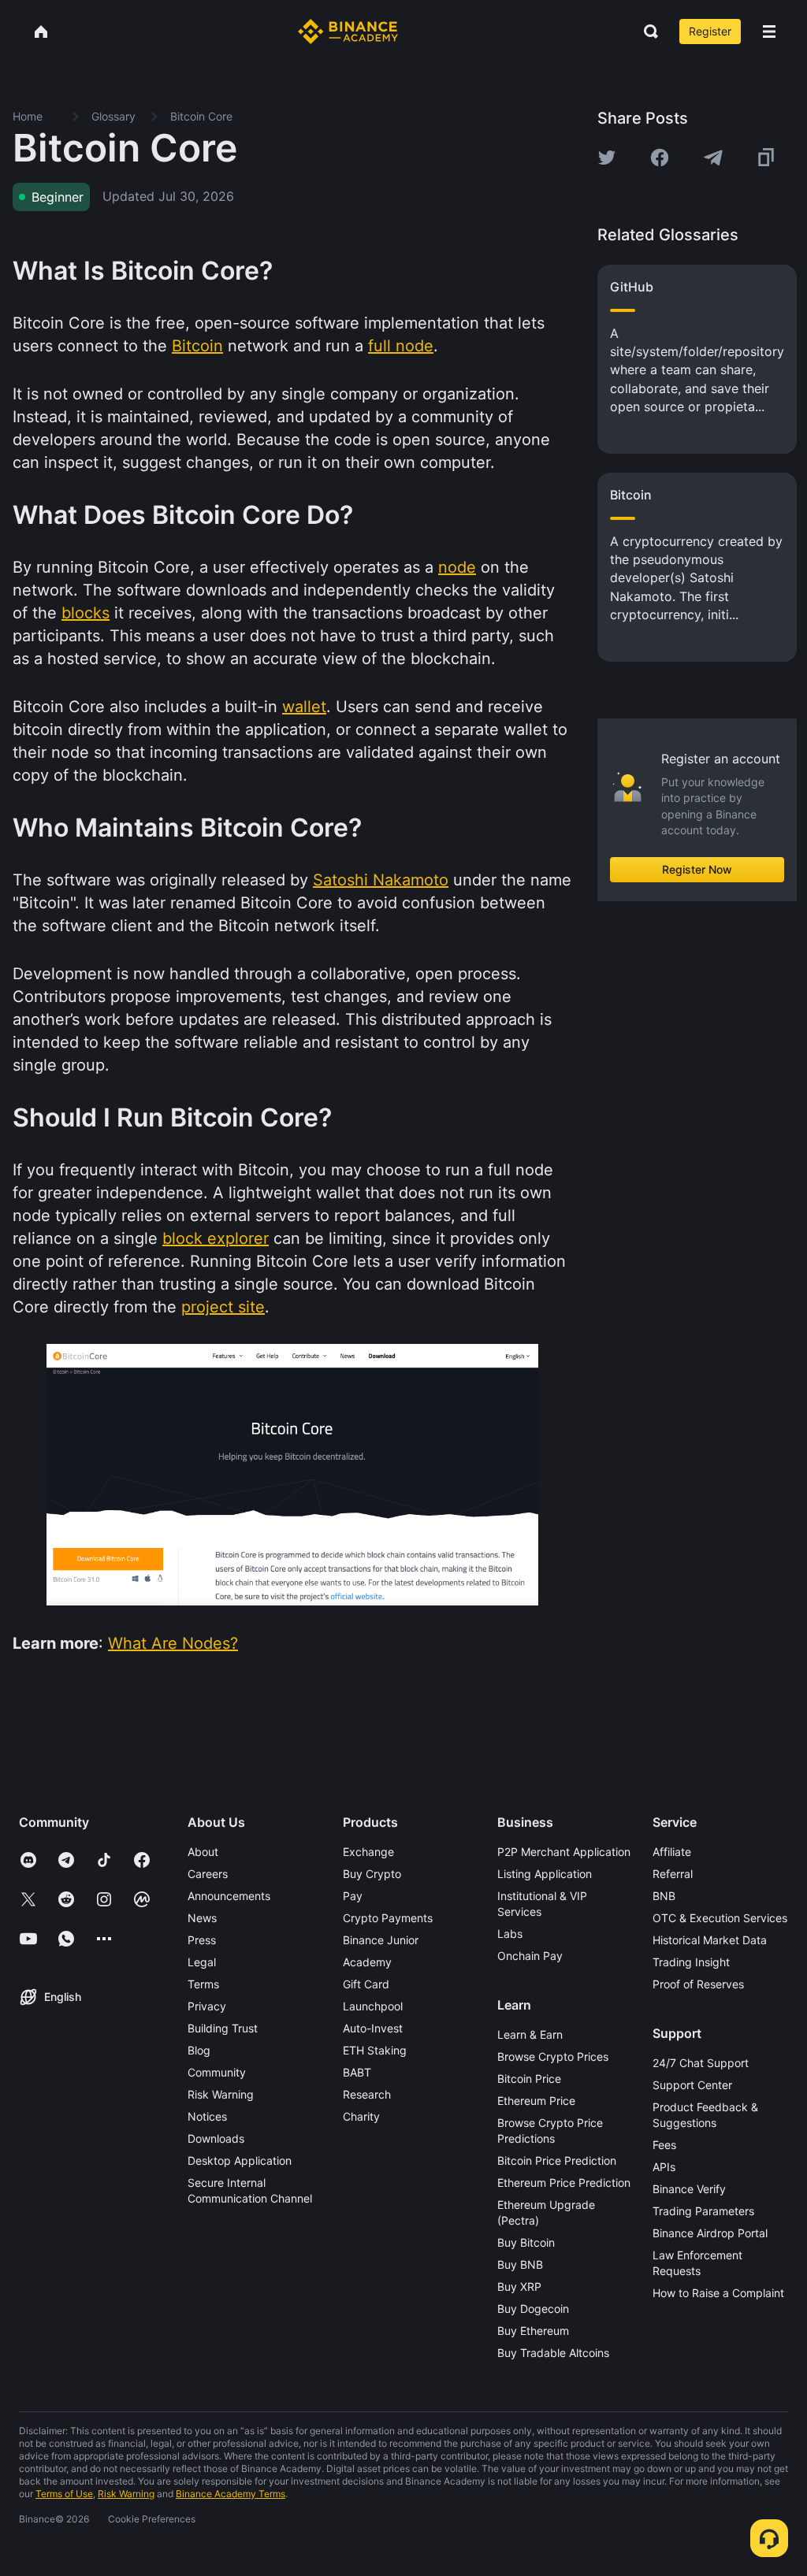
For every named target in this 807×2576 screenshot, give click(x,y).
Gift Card (366, 1984)
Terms (203, 1984)
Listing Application (545, 1874)
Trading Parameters (703, 2211)
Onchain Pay (530, 1956)
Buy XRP (519, 2286)
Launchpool (373, 2006)
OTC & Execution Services (720, 1918)
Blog (199, 2050)
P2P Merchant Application (564, 1852)
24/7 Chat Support (701, 2063)
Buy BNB (520, 2264)
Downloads (216, 2138)
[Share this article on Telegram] (713, 158)
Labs (510, 1934)
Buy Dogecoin (533, 2309)
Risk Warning (221, 2094)
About (203, 1852)
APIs (664, 2167)
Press (202, 1940)
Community (217, 2072)
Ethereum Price (536, 2101)
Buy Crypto (372, 1874)
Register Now (697, 869)
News (202, 1918)
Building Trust (223, 2028)
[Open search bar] (646, 32)
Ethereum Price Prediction (564, 2183)
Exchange (368, 1852)
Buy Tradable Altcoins (553, 2353)
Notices (207, 2116)
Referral (673, 1874)
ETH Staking (375, 2050)
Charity (361, 2116)
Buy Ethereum (533, 2331)
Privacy (207, 2006)
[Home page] (348, 32)
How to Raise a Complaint (718, 2293)
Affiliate (672, 1852)
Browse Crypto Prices (553, 2056)
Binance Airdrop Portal (710, 2233)
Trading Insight (691, 1962)
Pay (353, 1896)
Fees (664, 2145)
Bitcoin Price (529, 2079)
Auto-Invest (373, 2028)
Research (367, 2094)
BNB (664, 1896)
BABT (357, 2072)
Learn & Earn (530, 2034)
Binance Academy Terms (231, 2494)
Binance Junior (381, 1940)
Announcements (229, 1896)
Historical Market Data (710, 1940)
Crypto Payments (388, 1918)
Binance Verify (689, 2189)
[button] (769, 32)
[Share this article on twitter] (607, 158)
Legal (202, 1962)
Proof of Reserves (698, 1984)
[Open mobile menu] (769, 32)
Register (710, 31)
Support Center (692, 2085)
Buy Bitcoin (526, 2242)
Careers (208, 1874)
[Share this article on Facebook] (660, 158)
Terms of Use (64, 2494)
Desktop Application (240, 2160)
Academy (367, 1962)
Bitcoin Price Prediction (557, 2160)
